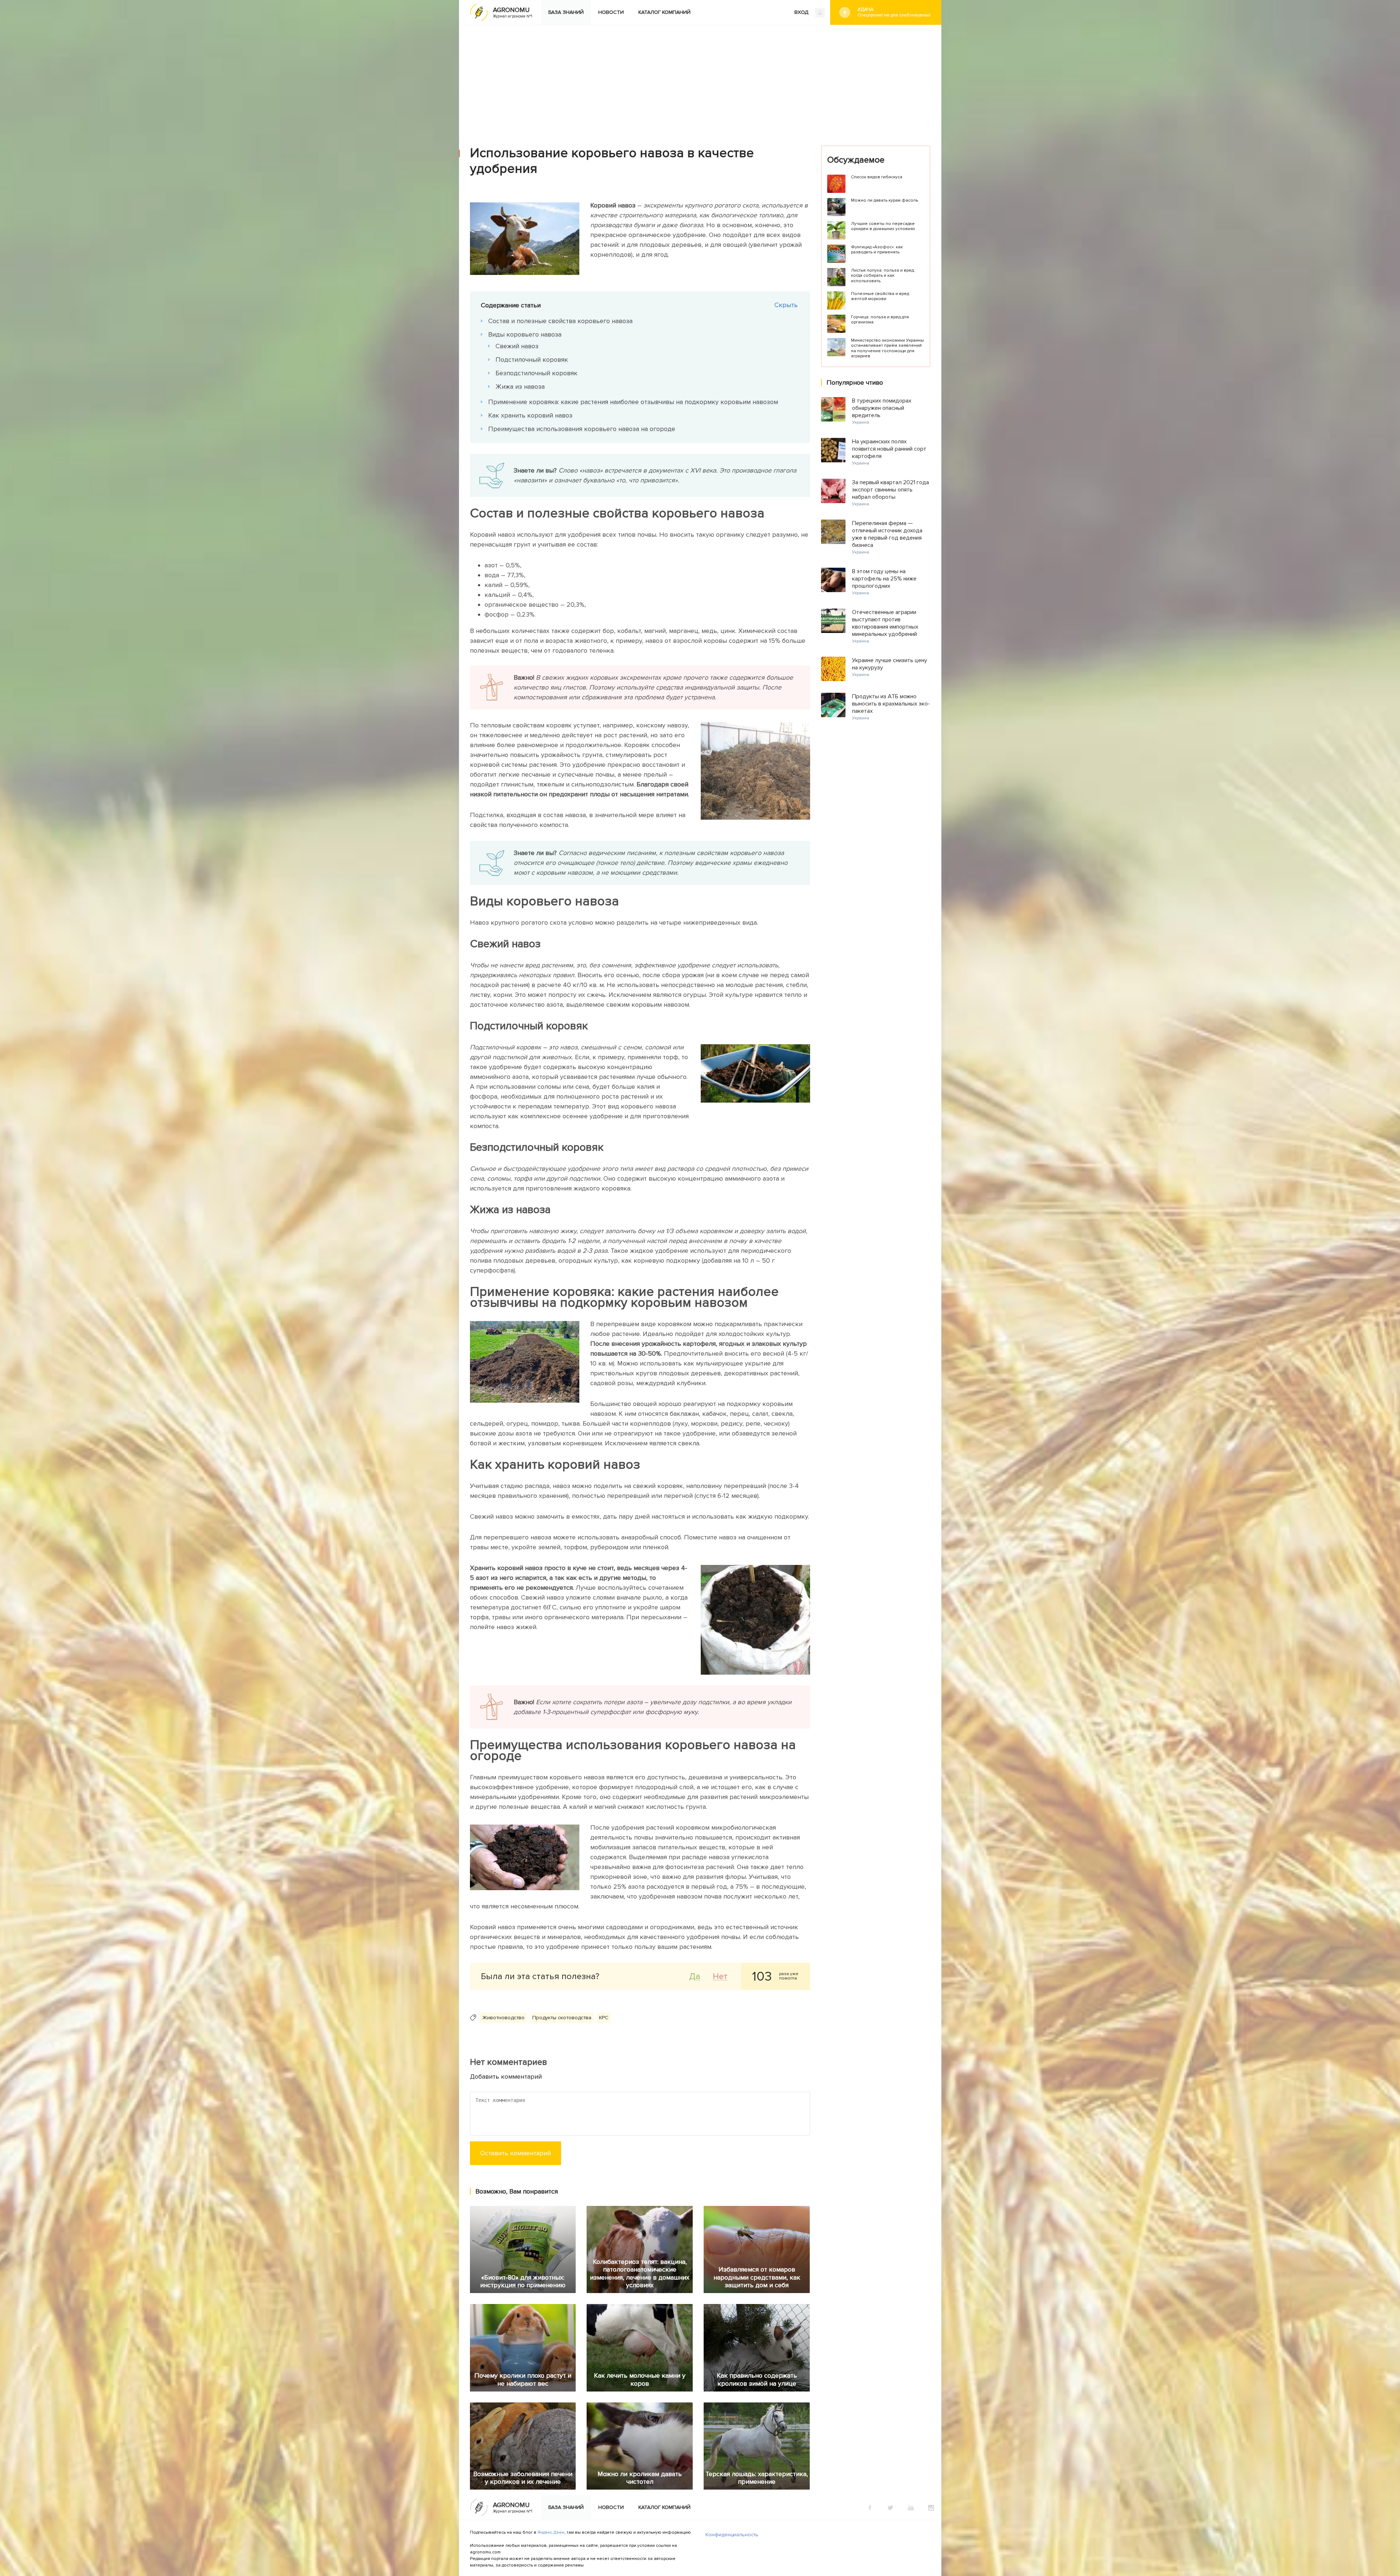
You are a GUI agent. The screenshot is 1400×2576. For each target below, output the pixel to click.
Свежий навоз (517, 346)
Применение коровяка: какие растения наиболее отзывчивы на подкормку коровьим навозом (633, 402)
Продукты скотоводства (562, 2018)
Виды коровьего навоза (525, 334)
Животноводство (503, 2018)
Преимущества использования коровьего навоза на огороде (582, 429)
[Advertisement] (700, 80)
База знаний (566, 12)
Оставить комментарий (516, 2153)
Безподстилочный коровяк (536, 373)
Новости (611, 12)
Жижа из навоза (520, 386)
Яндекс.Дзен (551, 2532)
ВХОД (802, 12)
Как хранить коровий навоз (530, 415)
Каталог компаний (664, 12)
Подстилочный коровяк (532, 360)
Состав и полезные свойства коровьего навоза (560, 321)
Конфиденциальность (732, 2535)
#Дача (894, 12)
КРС (604, 2018)
